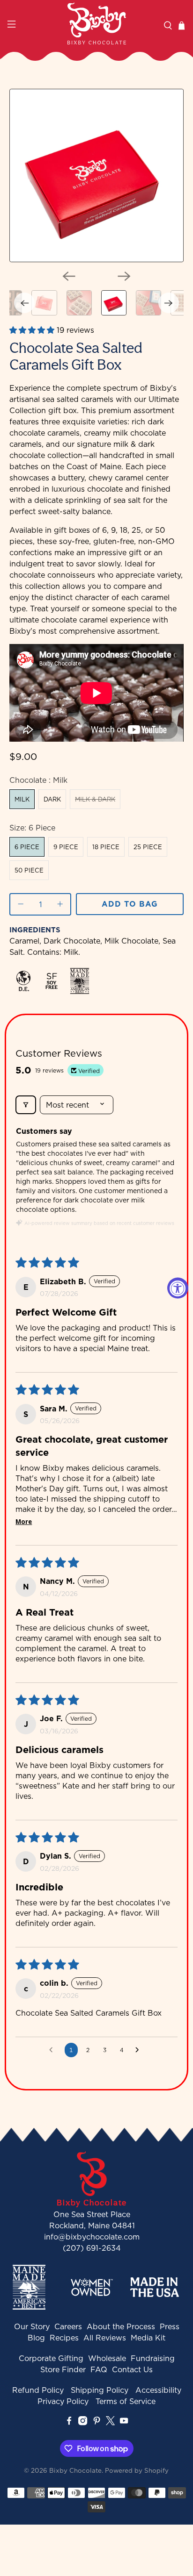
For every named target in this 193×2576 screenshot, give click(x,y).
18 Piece (106, 847)
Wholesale (107, 2358)
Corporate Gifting (51, 2358)
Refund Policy (38, 2390)
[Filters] (26, 1105)
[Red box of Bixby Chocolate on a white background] (96, 175)
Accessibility (158, 2390)
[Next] (124, 276)
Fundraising (153, 2358)
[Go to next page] (140, 2050)
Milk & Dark (95, 799)
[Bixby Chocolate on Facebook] (69, 2423)
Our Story (32, 2326)
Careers (68, 2326)
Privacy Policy (63, 2401)
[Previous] (69, 276)
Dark (52, 799)
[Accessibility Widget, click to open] (178, 1288)
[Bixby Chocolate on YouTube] (124, 2423)
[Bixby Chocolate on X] (110, 2423)
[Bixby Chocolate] (96, 23)
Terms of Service (126, 2401)
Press (170, 2326)
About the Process (121, 2326)
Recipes (64, 2338)
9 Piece (66, 847)
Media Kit (148, 2338)
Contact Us (132, 2369)
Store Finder (63, 2369)
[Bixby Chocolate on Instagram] (83, 2423)
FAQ (99, 2369)
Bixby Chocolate (75, 2470)
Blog (36, 2338)
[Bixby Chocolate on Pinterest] (97, 2423)
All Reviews (105, 2338)
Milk (22, 799)
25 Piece (148, 847)
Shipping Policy (100, 2390)
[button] (33, 330)
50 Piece (29, 870)
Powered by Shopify (137, 2470)
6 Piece (27, 847)
